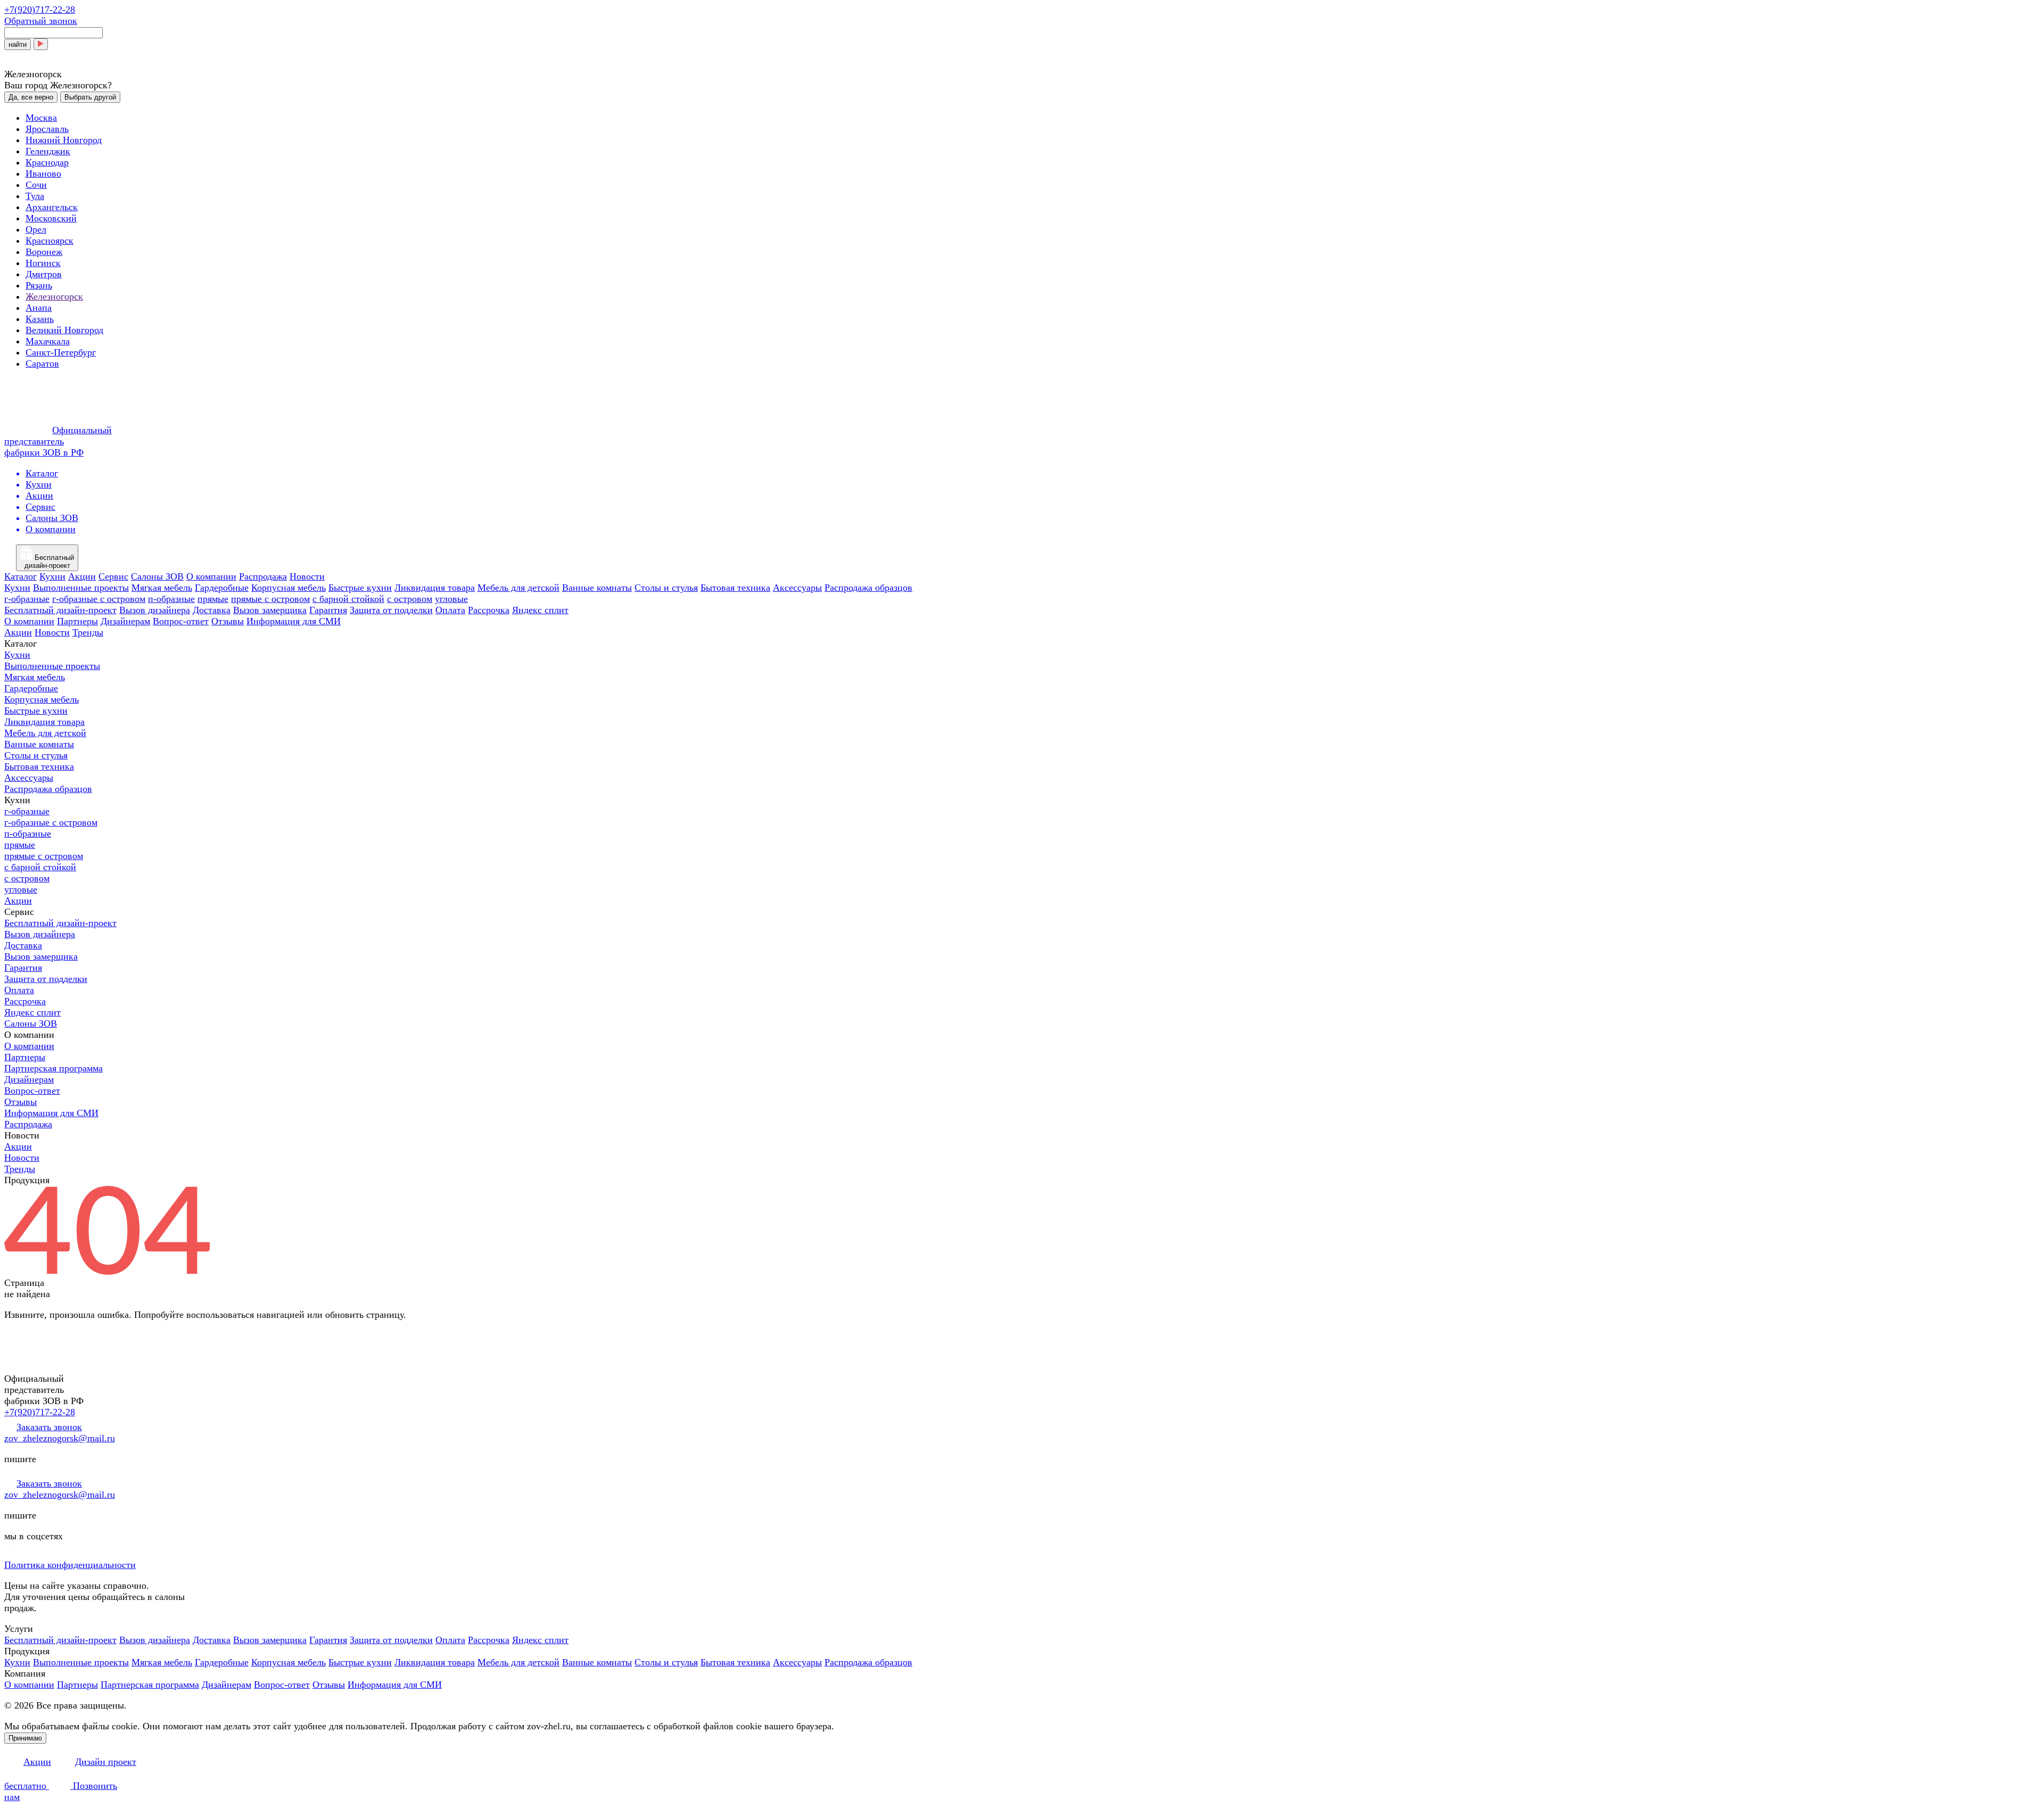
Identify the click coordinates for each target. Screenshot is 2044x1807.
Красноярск (50, 241)
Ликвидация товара (435, 588)
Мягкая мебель (162, 588)
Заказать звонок (49, 1427)
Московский (51, 218)
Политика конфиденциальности (70, 1565)
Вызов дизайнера (155, 610)
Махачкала (48, 341)
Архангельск (52, 207)
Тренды (88, 632)
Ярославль (47, 129)
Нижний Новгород (64, 140)
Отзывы (228, 621)
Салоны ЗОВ (157, 576)
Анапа (39, 308)
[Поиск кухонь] (41, 44)
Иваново (43, 174)
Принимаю (25, 1738)
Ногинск (43, 263)
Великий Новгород (64, 330)
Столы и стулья (666, 588)
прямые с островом (270, 599)
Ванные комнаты (597, 588)
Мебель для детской (518, 588)
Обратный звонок (41, 21)
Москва (41, 118)
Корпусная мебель (289, 588)
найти (18, 44)
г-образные (27, 599)
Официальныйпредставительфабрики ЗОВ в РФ (58, 441)
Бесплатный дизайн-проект (60, 610)
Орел (36, 229)
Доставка (212, 610)
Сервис (113, 576)
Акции (82, 576)
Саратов (42, 364)
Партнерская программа (53, 1068)
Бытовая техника (735, 588)
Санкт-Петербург (61, 352)
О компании (211, 576)
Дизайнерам (125, 621)
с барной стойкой (348, 599)
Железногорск (54, 296)
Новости (307, 576)
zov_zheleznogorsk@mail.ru (60, 1438)
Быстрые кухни (360, 588)
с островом (410, 599)
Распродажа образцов (868, 588)
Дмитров (44, 274)
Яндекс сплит (540, 610)
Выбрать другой (90, 97)
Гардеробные (222, 588)
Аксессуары (797, 588)
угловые (451, 599)
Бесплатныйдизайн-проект (50, 562)
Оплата (450, 610)
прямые (213, 599)
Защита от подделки (391, 610)
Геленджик (48, 151)
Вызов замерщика (270, 610)
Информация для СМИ (294, 621)
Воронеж (44, 252)
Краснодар (47, 162)
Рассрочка (489, 610)
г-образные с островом (99, 599)
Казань (40, 319)
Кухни (52, 576)
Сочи (36, 185)
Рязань (39, 285)
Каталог (20, 576)
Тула (35, 196)
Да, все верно (31, 97)
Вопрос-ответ (181, 621)
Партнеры (77, 621)
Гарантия (328, 610)
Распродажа (263, 576)
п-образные (171, 599)
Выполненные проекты (81, 588)
